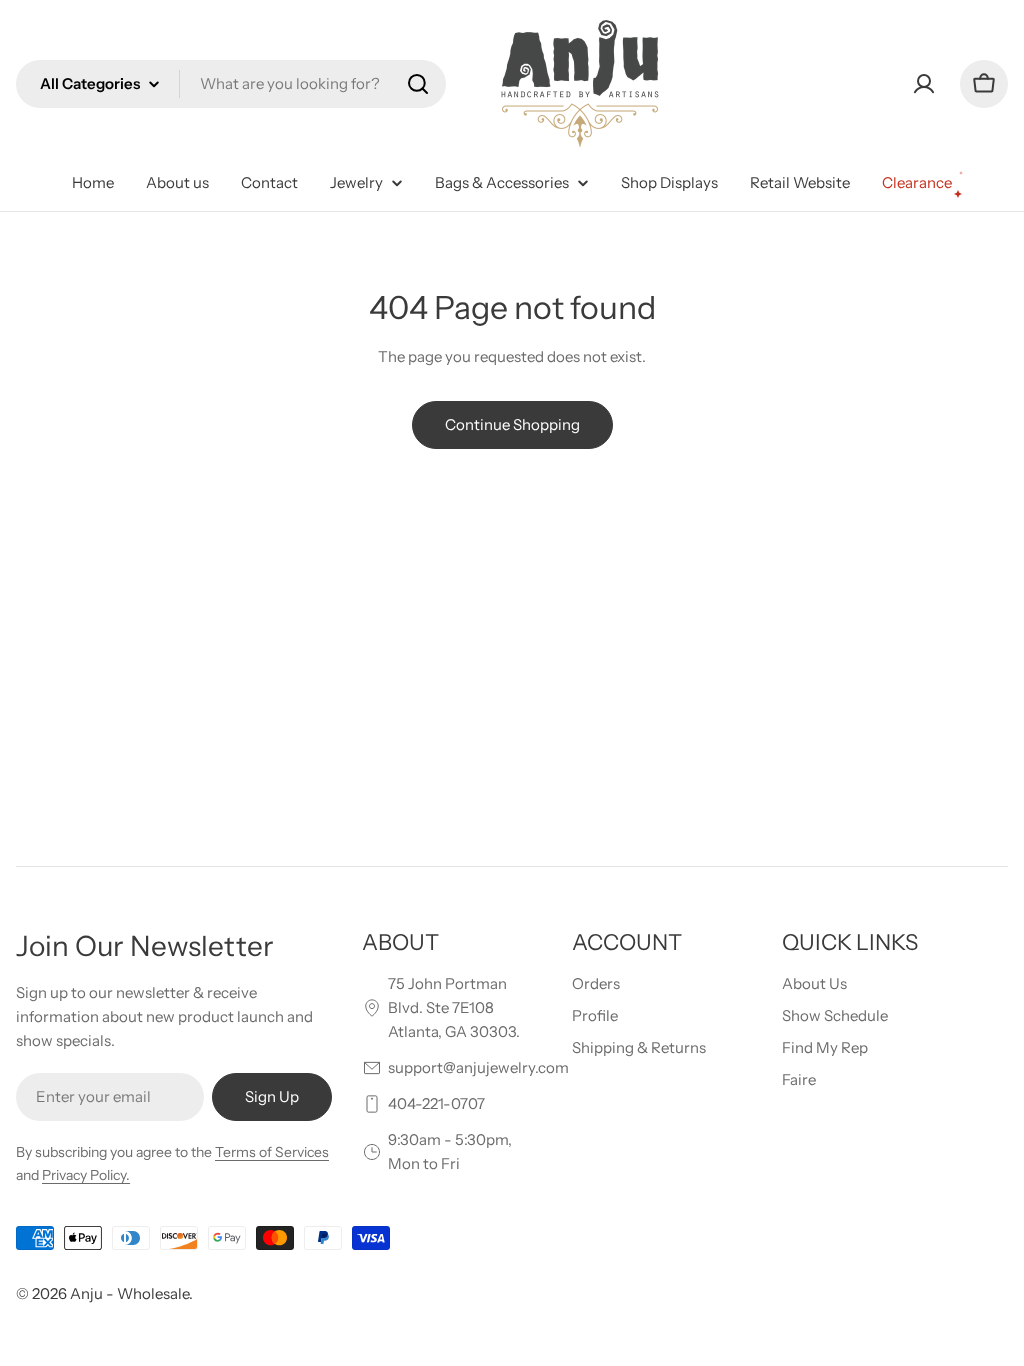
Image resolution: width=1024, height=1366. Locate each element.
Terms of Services (272, 1152)
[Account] (924, 84)
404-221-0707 (436, 1103)
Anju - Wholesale (129, 1293)
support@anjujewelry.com (478, 1067)
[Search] (418, 84)
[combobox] (231, 84)
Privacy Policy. (86, 1175)
